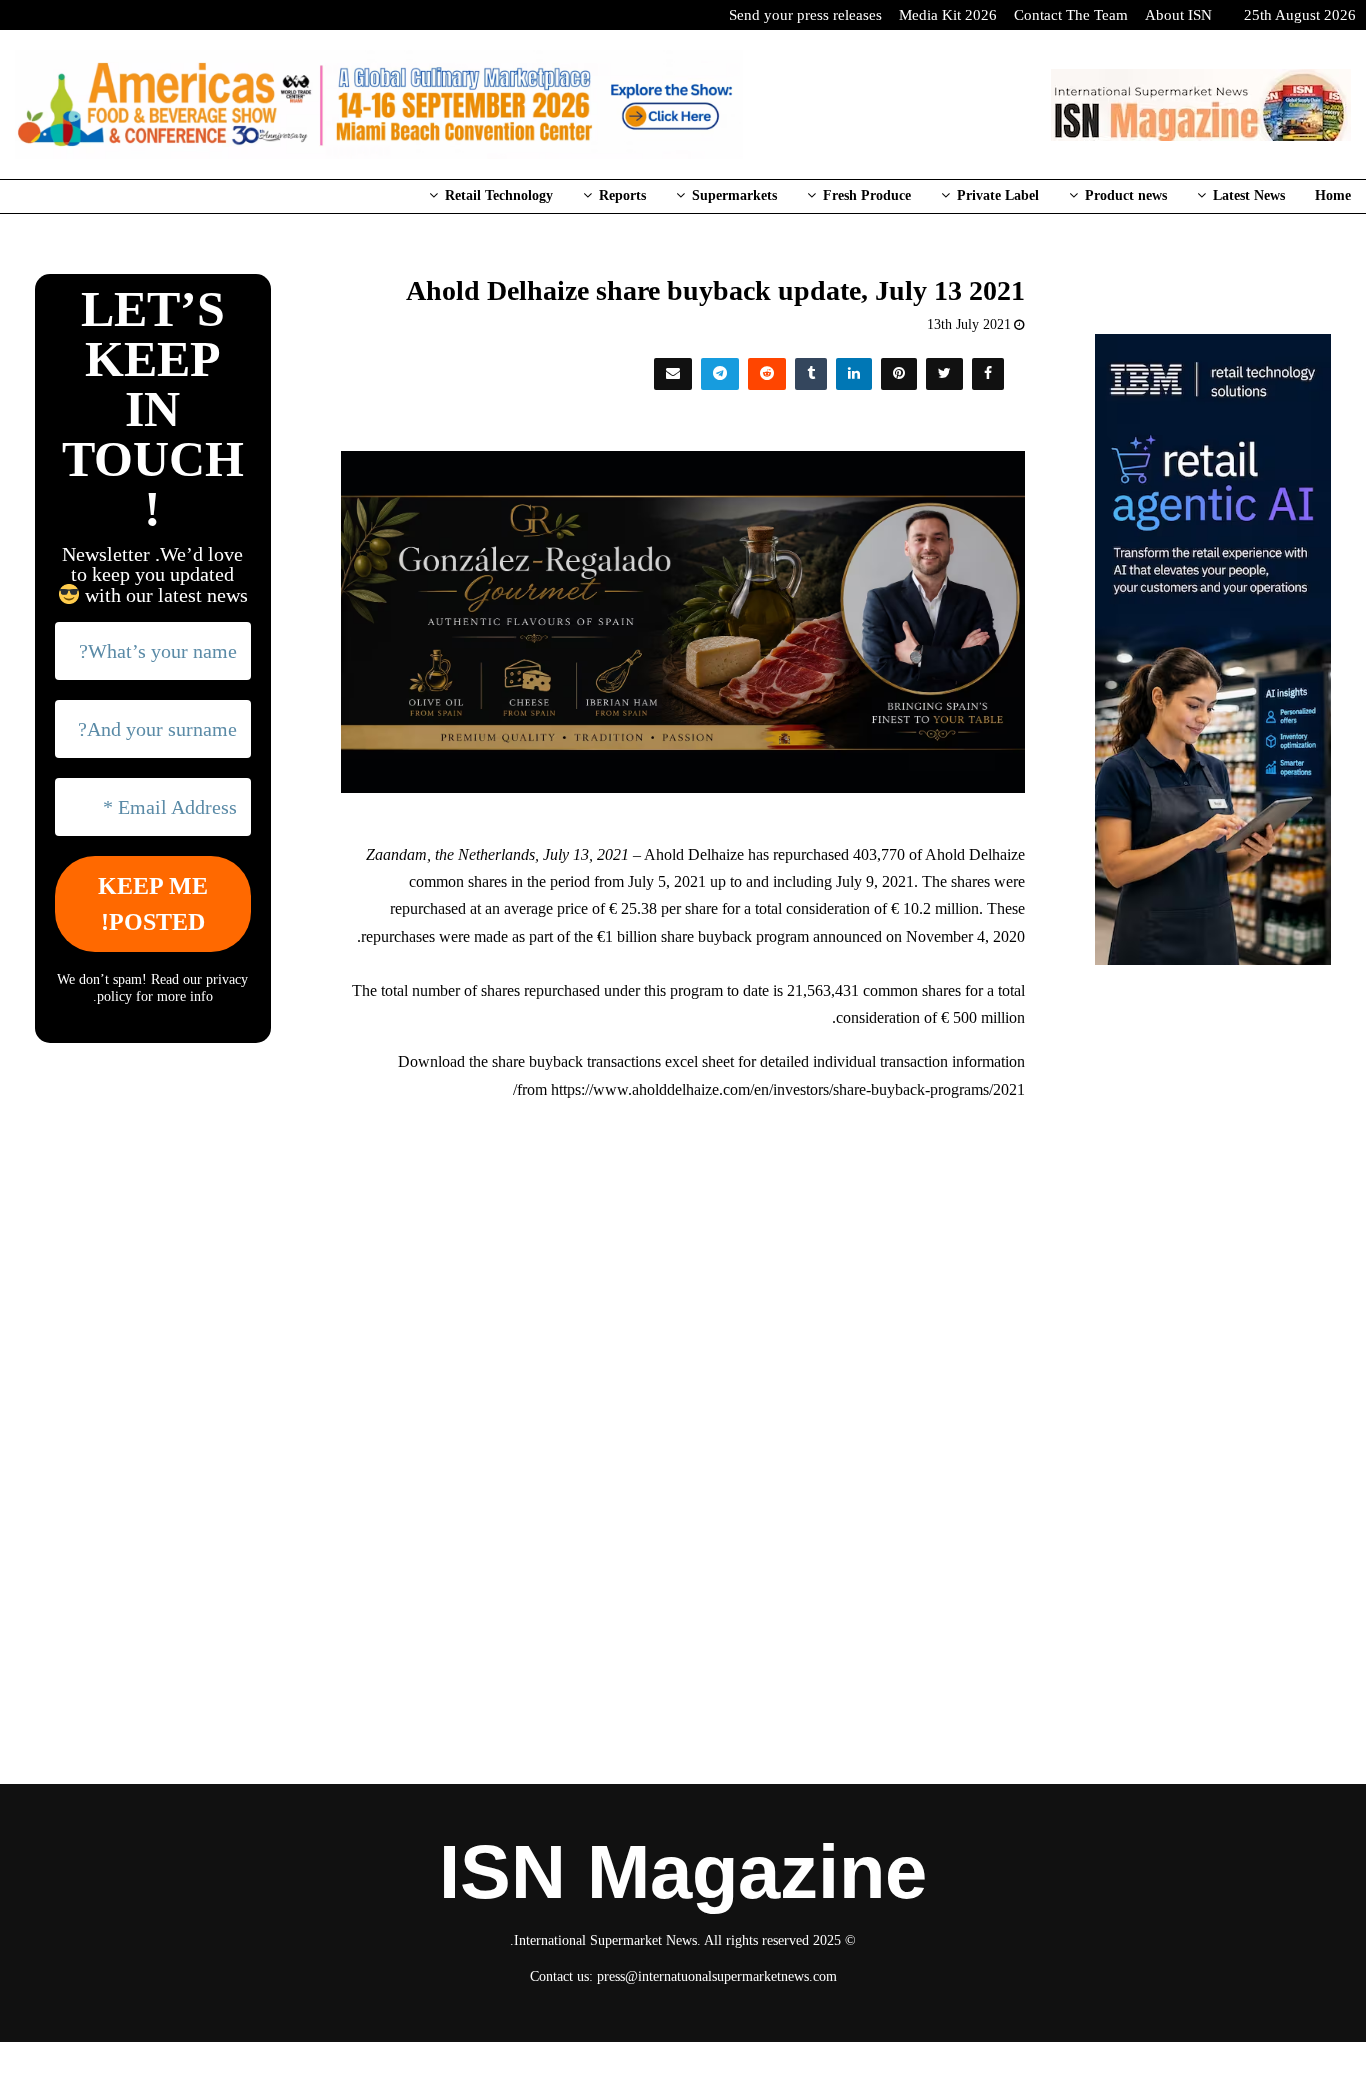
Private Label (998, 195)
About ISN (1178, 15)
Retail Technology (499, 195)
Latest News (1249, 195)
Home (1333, 195)
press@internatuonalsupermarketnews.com (717, 1976)
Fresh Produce (867, 195)
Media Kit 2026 (948, 15)
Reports (622, 195)
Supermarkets (734, 195)
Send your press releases (805, 15)
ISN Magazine (683, 1872)
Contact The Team (1071, 15)
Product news (1126, 195)
